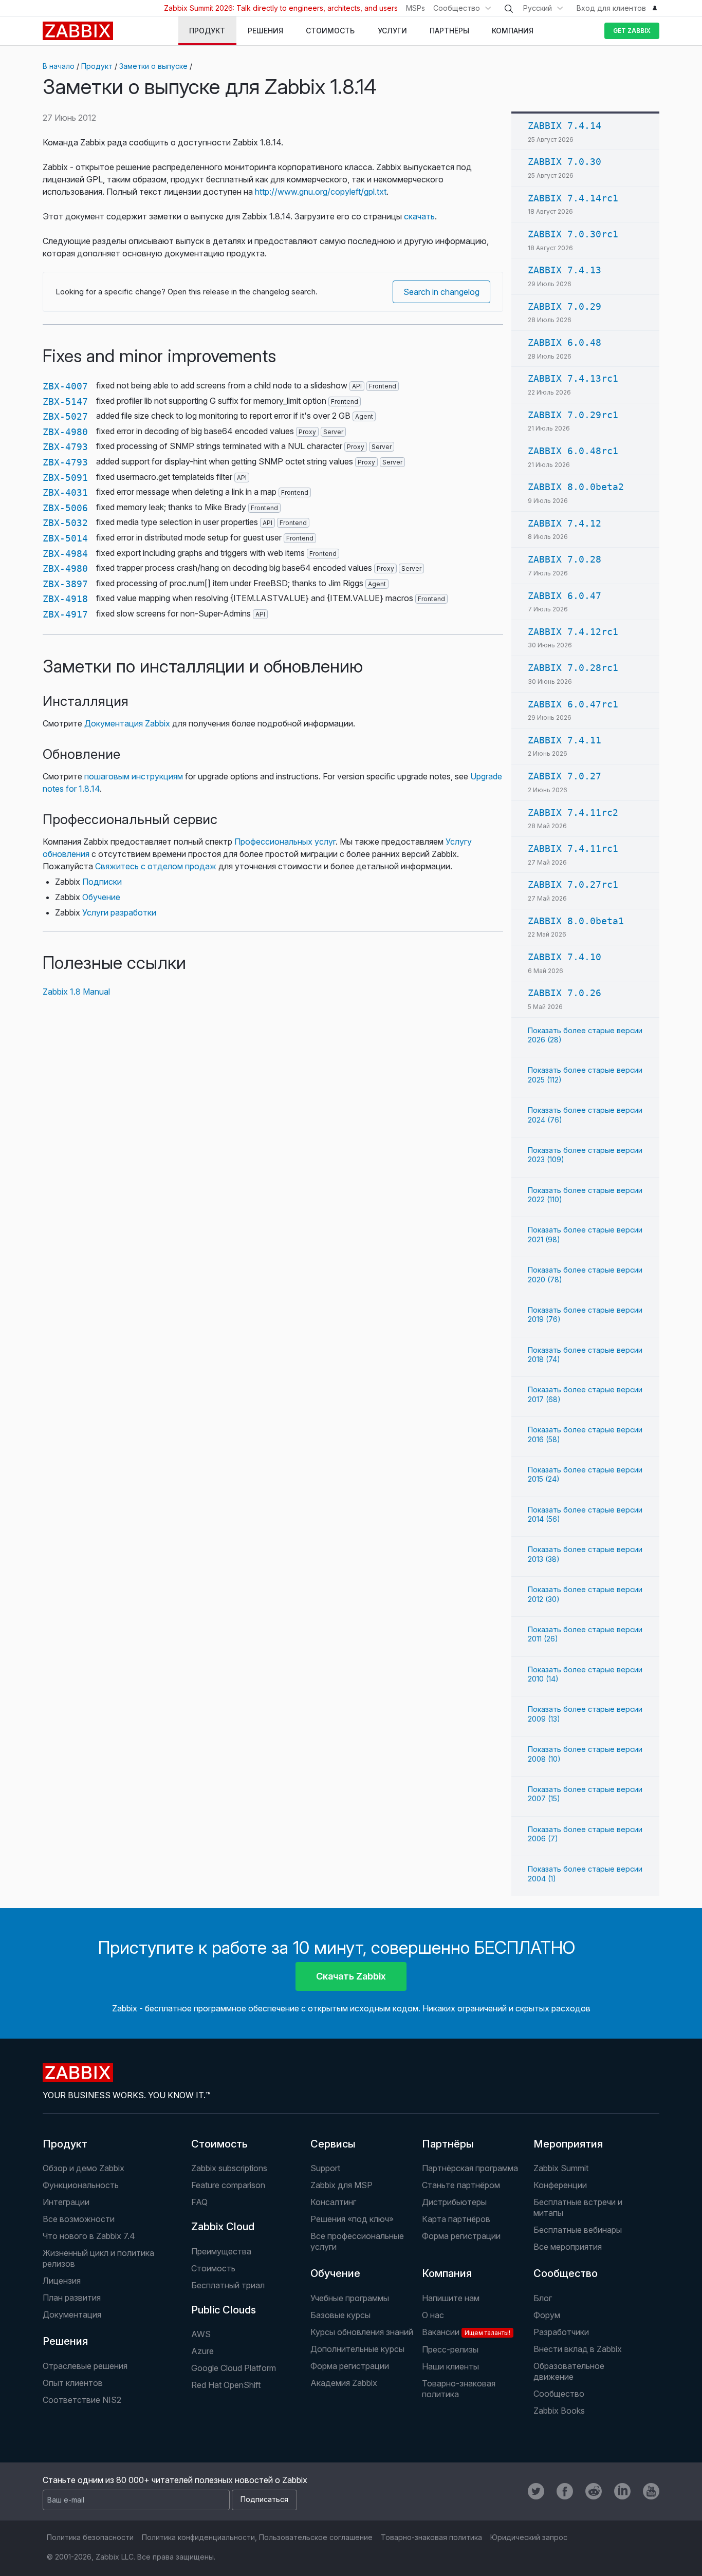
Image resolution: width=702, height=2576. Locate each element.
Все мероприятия (568, 2247)
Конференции (560, 2185)
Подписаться (264, 2499)
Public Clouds (224, 2310)
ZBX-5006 (65, 508)
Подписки (102, 882)
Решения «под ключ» (352, 2219)
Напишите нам (451, 2298)
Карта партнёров (456, 2219)
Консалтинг (333, 2202)
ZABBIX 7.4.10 (565, 957)
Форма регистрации (461, 2236)
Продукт (97, 66)
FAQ (199, 2202)
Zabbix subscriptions (229, 2168)
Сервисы (333, 2144)
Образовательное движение (569, 2371)
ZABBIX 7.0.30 (565, 162)
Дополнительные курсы (357, 2349)
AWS (201, 2334)
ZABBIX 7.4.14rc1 (573, 198)
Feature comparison (228, 2185)
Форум (547, 2315)
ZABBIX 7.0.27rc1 (573, 884)
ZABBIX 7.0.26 (565, 993)
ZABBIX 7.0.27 (565, 776)
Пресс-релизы (450, 2349)
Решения (65, 2341)
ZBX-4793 (65, 447)
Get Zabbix (632, 31)
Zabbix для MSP (341, 2185)
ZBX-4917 (65, 614)
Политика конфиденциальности (198, 2537)
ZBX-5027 (65, 416)
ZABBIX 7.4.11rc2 (573, 813)
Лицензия (62, 2281)
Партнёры (448, 2144)
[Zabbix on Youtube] (651, 2491)
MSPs (415, 8)
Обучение (101, 897)
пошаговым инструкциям (134, 776)
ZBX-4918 (65, 599)
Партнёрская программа (470, 2168)
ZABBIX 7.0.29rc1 (573, 415)
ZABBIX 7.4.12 (565, 523)
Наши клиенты (450, 2366)
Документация (72, 2314)
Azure (202, 2351)
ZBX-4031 (65, 492)
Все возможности (79, 2219)
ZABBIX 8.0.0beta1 (576, 921)
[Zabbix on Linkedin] (622, 2491)
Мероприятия (568, 2144)
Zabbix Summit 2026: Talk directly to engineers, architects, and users (281, 8)
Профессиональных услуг (285, 842)
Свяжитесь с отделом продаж (156, 866)
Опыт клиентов (73, 2383)
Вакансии (466, 2332)
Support (325, 2168)
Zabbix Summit (561, 2168)
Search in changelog (441, 292)
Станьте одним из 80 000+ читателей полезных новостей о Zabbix (175, 2480)
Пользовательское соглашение (316, 2537)
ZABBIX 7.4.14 (565, 126)
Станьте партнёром (461, 2185)
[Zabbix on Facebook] (565, 2491)
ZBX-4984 (65, 554)
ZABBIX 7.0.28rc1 (573, 668)
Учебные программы (350, 2298)
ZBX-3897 (65, 584)
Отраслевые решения (85, 2366)
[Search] (509, 9)
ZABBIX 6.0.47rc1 (573, 704)
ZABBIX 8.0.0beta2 (576, 487)
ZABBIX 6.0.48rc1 (573, 451)
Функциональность (81, 2185)
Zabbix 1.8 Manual (76, 992)
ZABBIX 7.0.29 (565, 306)
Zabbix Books (559, 2411)
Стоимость (219, 2144)
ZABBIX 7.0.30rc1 (573, 234)
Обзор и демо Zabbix (84, 2168)
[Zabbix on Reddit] (594, 2491)
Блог (543, 2298)
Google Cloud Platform (234, 2368)
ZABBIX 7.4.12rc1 (573, 632)
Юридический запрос (529, 2537)
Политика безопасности (90, 2537)
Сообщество (457, 8)
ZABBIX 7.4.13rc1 (573, 378)
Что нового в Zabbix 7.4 (89, 2236)
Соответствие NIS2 (82, 2400)
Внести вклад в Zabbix (578, 2349)
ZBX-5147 (65, 402)
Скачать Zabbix (351, 1976)
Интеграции (66, 2202)
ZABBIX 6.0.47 (565, 596)
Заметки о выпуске (153, 66)
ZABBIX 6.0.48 (565, 342)
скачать (419, 216)
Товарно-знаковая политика (459, 2389)
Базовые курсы (340, 2315)
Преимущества (221, 2251)
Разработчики (561, 2332)
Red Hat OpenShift (226, 2385)
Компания (447, 2273)
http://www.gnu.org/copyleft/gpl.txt (321, 192)
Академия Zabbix (344, 2383)
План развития (72, 2298)
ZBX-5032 (65, 523)
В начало (59, 66)
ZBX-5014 (65, 538)
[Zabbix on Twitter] (536, 2491)
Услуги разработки (119, 912)
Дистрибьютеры (454, 2202)
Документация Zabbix (127, 723)
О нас (433, 2315)
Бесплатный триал (228, 2285)
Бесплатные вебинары (578, 2230)
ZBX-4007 (65, 386)
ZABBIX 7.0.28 (565, 559)
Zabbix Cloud (223, 2227)
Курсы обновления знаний (362, 2332)
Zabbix (78, 31)
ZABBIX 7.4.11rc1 (573, 848)
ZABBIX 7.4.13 (565, 270)
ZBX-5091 (65, 478)
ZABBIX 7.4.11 (565, 740)
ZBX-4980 (65, 432)
